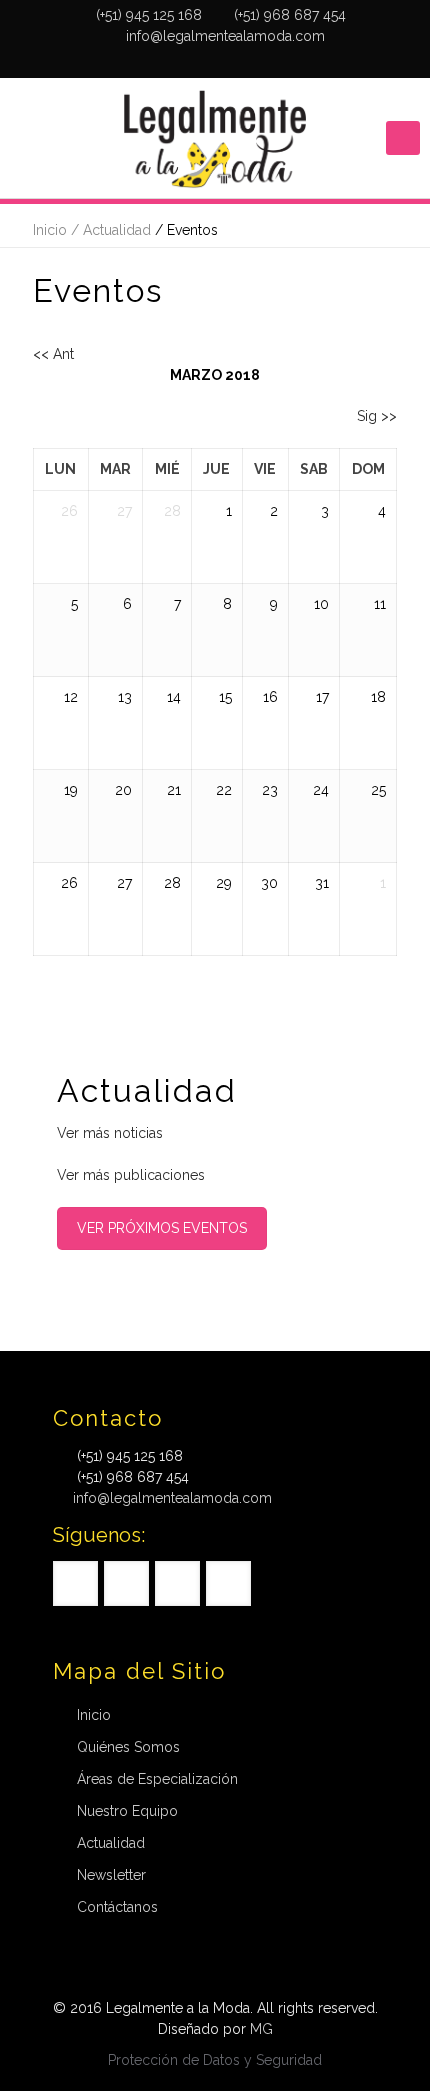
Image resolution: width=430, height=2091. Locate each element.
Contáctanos (117, 1907)
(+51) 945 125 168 (149, 15)
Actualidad (111, 1843)
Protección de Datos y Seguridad (215, 2060)
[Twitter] (189, 62)
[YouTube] (215, 62)
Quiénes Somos (128, 1747)
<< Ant (53, 354)
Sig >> (377, 416)
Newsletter (111, 1875)
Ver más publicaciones (131, 1175)
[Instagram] (267, 62)
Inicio (94, 1715)
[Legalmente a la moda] (215, 138)
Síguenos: (99, 1535)
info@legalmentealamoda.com (225, 36)
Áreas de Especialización (157, 1779)
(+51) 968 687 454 (290, 15)
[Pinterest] (241, 62)
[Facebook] (163, 62)
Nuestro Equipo (127, 1811)
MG (261, 2029)
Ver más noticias (110, 1133)
